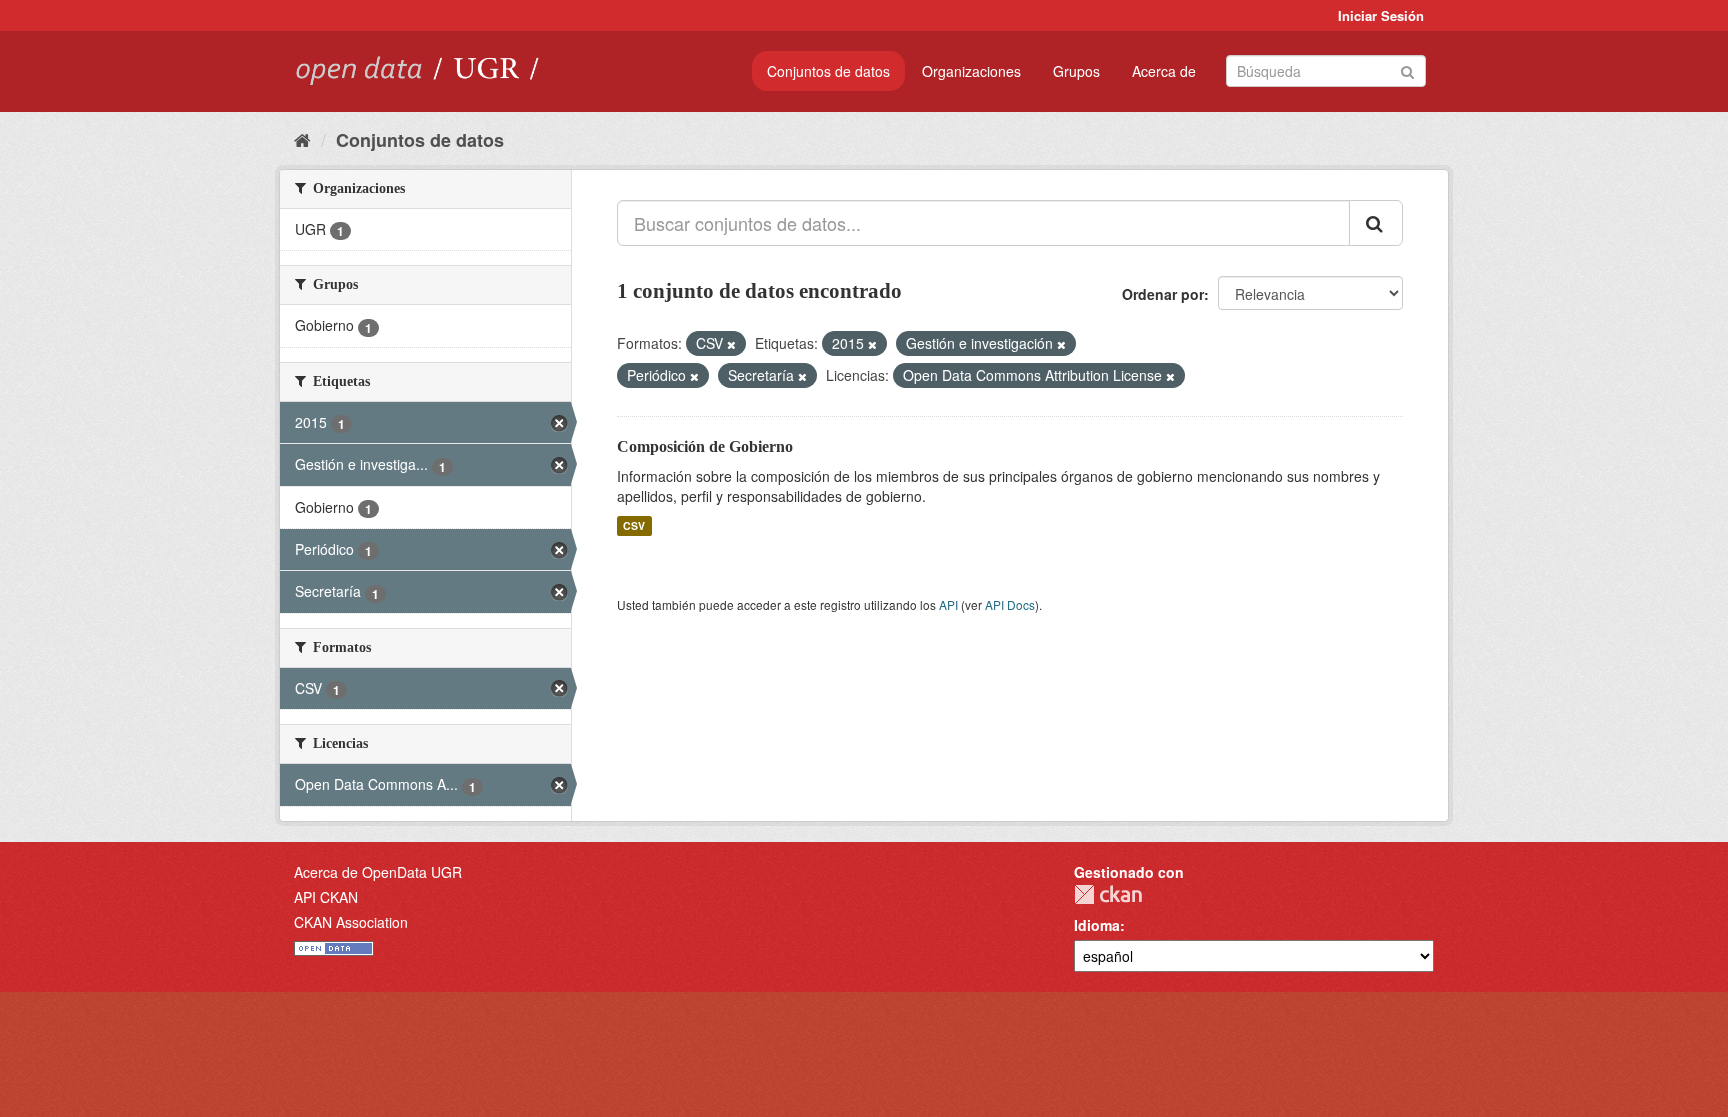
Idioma (1097, 925)
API (948, 604)
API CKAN (326, 897)
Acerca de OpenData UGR (378, 872)
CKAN (1108, 894)
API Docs (1010, 604)
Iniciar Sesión (1381, 15)
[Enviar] (1407, 69)
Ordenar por (1163, 294)
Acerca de (1164, 71)
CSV (634, 525)
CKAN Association (351, 922)
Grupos (1076, 71)
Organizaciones (971, 71)
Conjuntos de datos (828, 71)
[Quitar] (731, 344)
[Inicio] (302, 139)
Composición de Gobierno (705, 446)
